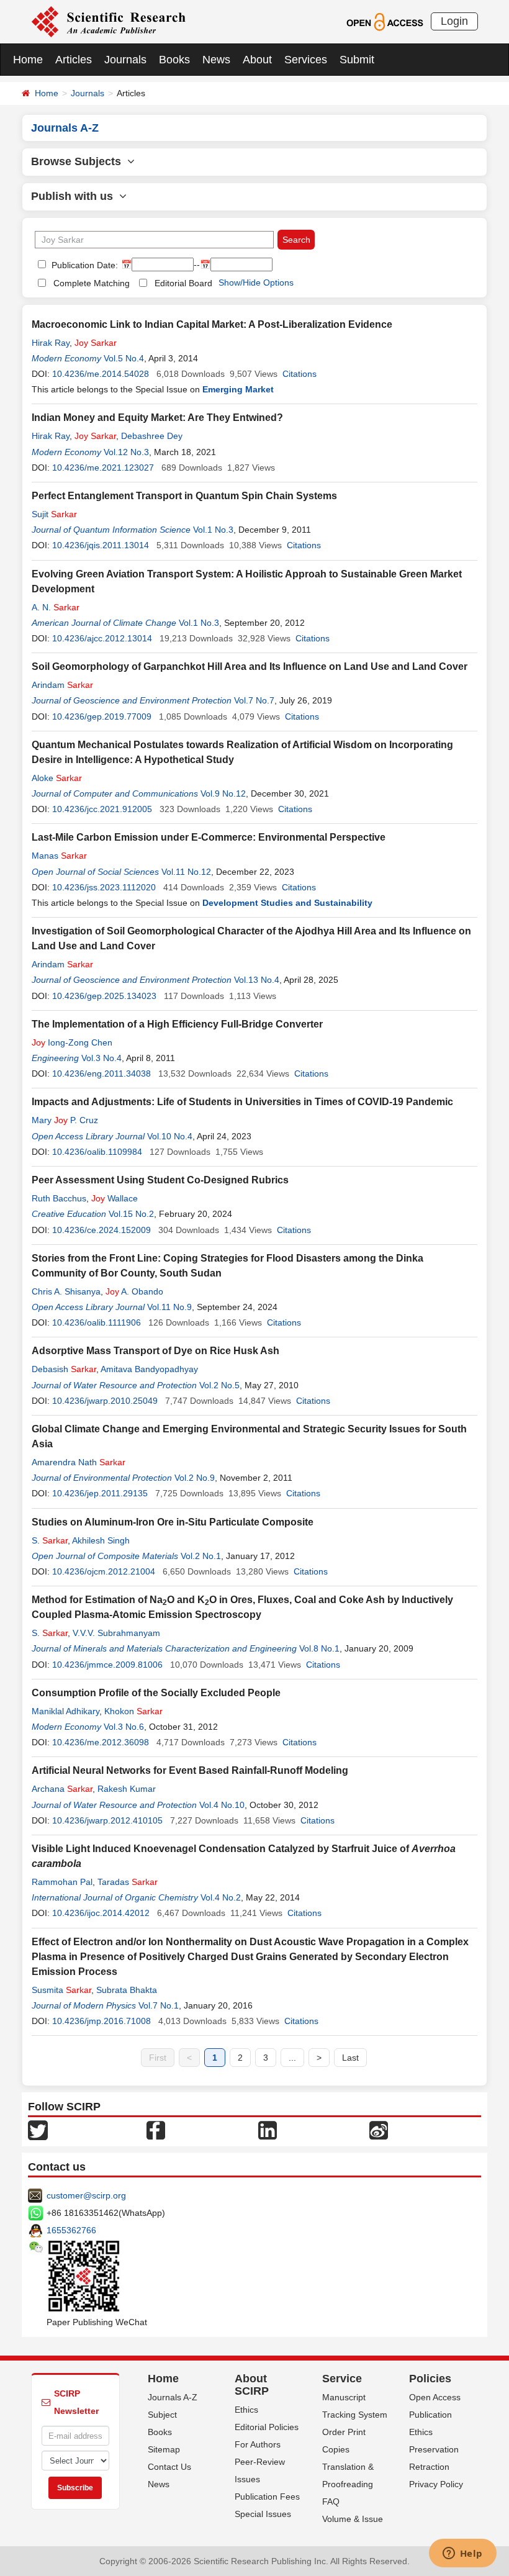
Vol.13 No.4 (257, 980)
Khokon (133, 1711)
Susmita (61, 1990)
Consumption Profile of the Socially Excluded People (156, 1693)
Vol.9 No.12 (223, 793)
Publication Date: (83, 265)
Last (350, 2058)
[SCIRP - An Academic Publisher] (108, 21)
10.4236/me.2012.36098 (101, 1742)
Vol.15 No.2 (131, 1214)
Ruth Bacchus (59, 1198)
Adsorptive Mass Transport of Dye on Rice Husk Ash (155, 1351)
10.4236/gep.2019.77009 (102, 716)
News (216, 60)
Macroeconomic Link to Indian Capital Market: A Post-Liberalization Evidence (212, 324)
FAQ (331, 2501)
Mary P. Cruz (65, 1120)
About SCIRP (252, 2385)
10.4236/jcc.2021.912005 (102, 809)
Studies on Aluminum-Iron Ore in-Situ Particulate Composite (173, 1522)
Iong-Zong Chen (72, 1042)
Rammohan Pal (62, 1882)
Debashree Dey (152, 436)
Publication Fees (267, 2497)
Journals (125, 60)
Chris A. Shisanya (66, 1291)
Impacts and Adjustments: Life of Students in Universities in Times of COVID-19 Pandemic (242, 1102)
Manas (59, 856)
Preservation (434, 2449)
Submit (357, 60)
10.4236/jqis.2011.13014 (101, 545)
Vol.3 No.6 (124, 1727)
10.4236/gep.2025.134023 (104, 996)
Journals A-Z (173, 2397)
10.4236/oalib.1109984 (97, 1152)
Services (306, 60)
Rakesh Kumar (127, 1789)
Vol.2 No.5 (219, 1385)
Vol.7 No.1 (159, 2005)
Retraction (429, 2467)
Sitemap (164, 2449)
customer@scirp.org (86, 2195)
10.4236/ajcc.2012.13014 (102, 638)
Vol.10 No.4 (170, 1136)
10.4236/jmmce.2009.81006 (107, 1665)
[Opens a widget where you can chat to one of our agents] (462, 2554)
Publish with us (75, 196)
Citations (300, 374)
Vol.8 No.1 (319, 1648)
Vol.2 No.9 (195, 1478)
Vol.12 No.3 (126, 452)
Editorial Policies (267, 2427)
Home (28, 60)
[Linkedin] (268, 2130)
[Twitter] (38, 2130)
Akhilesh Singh (101, 1540)
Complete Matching (92, 283)
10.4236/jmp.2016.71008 (101, 2021)
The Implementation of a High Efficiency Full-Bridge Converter (177, 1024)
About (257, 60)
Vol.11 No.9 (169, 1307)
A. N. (56, 607)
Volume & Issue (353, 2519)
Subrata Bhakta (127, 1990)
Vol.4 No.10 (222, 1805)
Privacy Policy (436, 2484)
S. (50, 1540)
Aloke (57, 778)
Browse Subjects (79, 161)
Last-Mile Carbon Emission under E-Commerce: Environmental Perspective (209, 837)
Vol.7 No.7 (254, 700)
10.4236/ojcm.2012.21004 (104, 1571)
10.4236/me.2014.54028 (101, 374)
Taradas (128, 1882)
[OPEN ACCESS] (385, 21)
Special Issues (263, 2514)
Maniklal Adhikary (65, 1711)
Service (342, 2379)
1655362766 (71, 2230)
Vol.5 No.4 (124, 358)
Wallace (115, 1198)
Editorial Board (183, 283)
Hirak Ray (51, 343)
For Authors (258, 2444)
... (292, 2058)
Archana (62, 1789)
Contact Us (169, 2467)
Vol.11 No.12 (186, 872)
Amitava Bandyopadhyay (149, 1369)
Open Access (435, 2397)
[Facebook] (156, 2130)
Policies (430, 2379)
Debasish (64, 1369)
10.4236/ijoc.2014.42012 (101, 1913)
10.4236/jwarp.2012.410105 (107, 1820)
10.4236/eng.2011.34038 (101, 1073)
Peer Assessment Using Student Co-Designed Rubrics (160, 1180)
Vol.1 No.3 (213, 530)
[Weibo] (379, 2130)
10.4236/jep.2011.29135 (100, 1493)
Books (174, 60)
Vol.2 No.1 (201, 1556)
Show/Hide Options (256, 282)
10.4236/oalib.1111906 (97, 1322)
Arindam (62, 685)
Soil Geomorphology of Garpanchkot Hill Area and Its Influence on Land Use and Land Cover (250, 667)
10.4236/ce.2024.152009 (101, 1230)
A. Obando (134, 1291)
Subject (162, 2415)
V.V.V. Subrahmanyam (116, 1633)
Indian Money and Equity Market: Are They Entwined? (157, 418)
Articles (74, 60)
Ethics (246, 2410)
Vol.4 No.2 (221, 1897)
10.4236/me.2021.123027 (103, 468)
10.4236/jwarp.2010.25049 (105, 1401)
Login (454, 21)
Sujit (54, 514)
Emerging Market (238, 389)
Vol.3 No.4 (101, 1058)
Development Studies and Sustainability (287, 903)
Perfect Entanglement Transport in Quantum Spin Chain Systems (184, 496)
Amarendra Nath (79, 1462)
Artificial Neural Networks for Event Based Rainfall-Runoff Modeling (190, 1770)
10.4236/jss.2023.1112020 (104, 887)
